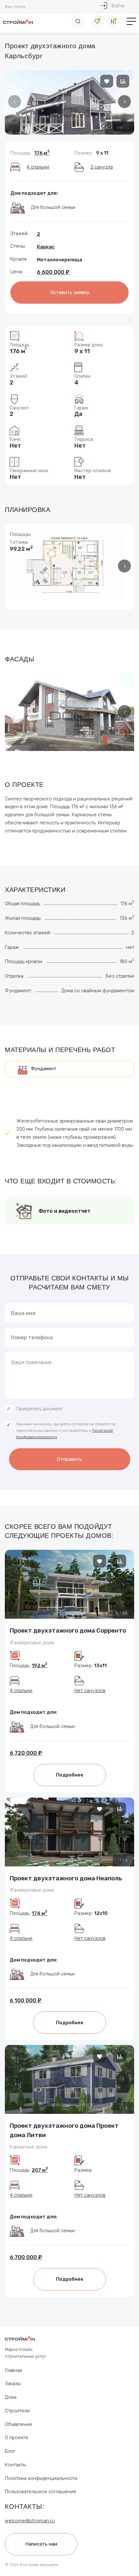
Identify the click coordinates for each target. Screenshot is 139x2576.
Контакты (16, 2465)
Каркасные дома (28, 2147)
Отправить (69, 1459)
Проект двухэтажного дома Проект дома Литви (64, 2130)
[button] (124, 102)
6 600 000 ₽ (53, 272)
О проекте (16, 2438)
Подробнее (70, 1775)
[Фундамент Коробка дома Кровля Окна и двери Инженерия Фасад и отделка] (69, 1069)
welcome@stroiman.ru (30, 2521)
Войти (118, 6)
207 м (40, 2170)
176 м (42, 153)
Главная (13, 2370)
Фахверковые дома (32, 1643)
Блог (10, 2451)
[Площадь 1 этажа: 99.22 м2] (69, 566)
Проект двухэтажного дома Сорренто (68, 1630)
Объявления (18, 2424)
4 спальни (38, 167)
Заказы (13, 2384)
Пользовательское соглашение (41, 2492)
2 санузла (102, 167)
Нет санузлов (90, 1690)
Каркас (46, 247)
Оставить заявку (70, 292)
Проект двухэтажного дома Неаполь (66, 1878)
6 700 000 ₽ (26, 2257)
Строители (17, 2411)
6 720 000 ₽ (26, 1753)
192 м (39, 1666)
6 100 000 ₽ (26, 2000)
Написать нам (41, 2544)
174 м (39, 1913)
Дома (11, 2397)
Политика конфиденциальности (41, 2478)
